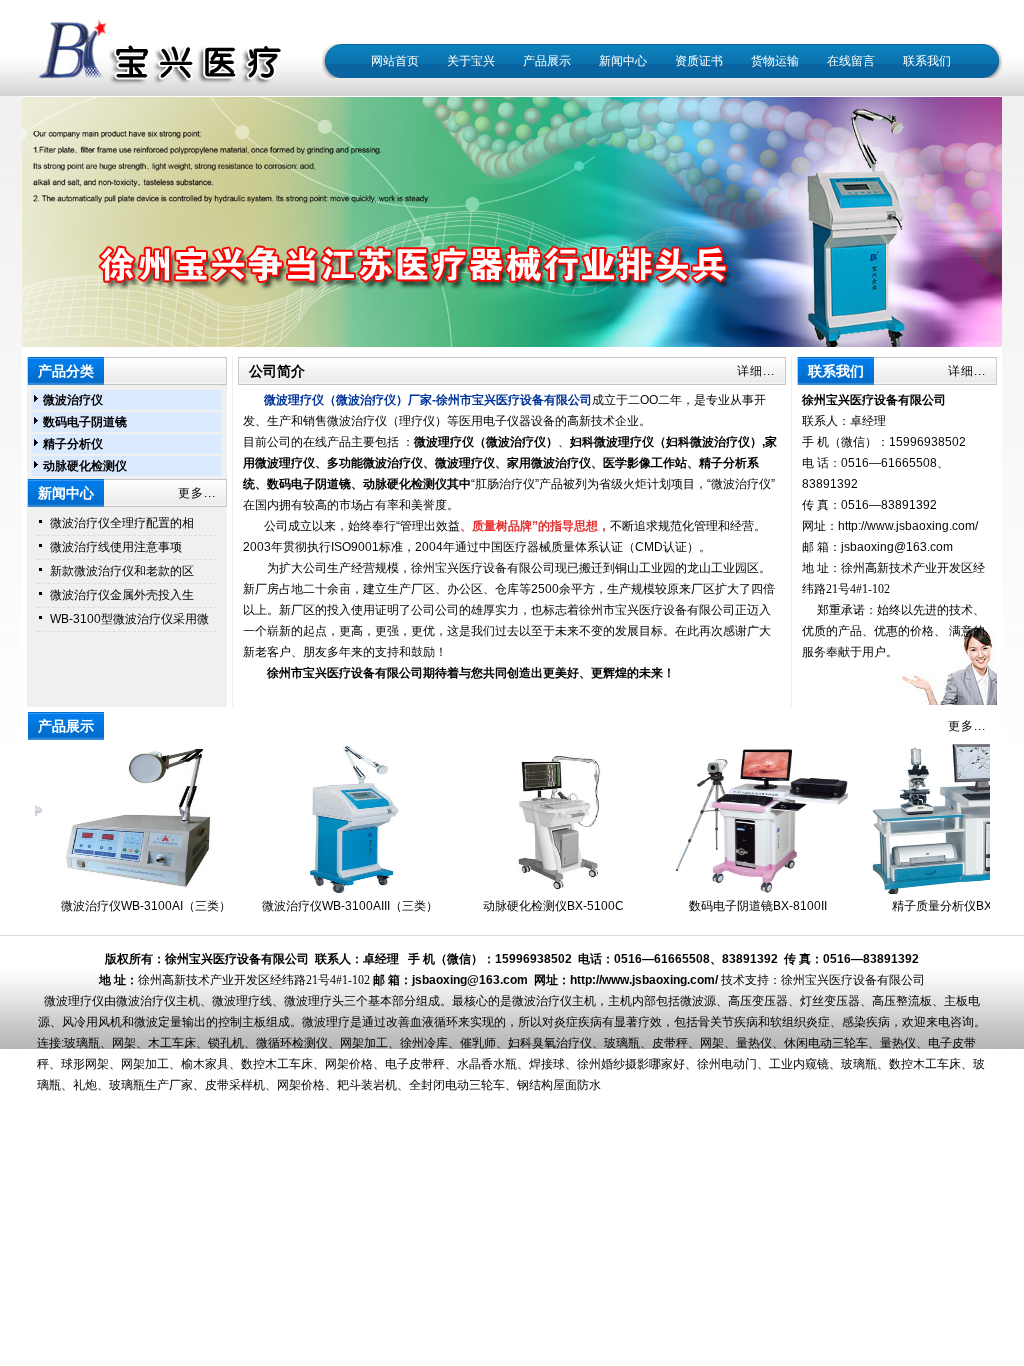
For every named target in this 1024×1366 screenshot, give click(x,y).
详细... (756, 371)
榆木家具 (205, 1064)
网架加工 (364, 1043)
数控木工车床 (277, 1064)
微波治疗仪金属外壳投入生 (122, 595)
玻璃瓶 (82, 1043)
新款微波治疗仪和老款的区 (122, 571)
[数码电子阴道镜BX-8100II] (738, 890)
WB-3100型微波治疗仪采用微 (129, 619)
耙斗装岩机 (367, 1085)
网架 (124, 1043)
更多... (197, 493)
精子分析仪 (73, 444)
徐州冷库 (424, 1043)
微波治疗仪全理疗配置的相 (122, 523)
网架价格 (349, 1064)
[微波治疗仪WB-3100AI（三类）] (126, 890)
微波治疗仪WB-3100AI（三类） (126, 906)
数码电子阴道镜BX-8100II (738, 906)
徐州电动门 (727, 1064)
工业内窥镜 (799, 1064)
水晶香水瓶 (487, 1064)
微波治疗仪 (73, 400)
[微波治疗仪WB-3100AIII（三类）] (330, 890)
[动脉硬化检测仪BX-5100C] (534, 890)
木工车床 (172, 1043)
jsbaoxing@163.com (897, 547)
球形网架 (85, 1064)
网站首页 (395, 61)
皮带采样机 (235, 1085)
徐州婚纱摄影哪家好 (631, 1064)
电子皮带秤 (415, 1064)
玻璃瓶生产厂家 (151, 1085)
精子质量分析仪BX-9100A (942, 906)
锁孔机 (226, 1043)
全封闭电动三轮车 (457, 1085)
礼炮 (85, 1085)
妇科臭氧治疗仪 (550, 1043)
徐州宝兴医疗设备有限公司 (853, 980)
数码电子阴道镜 (85, 422)
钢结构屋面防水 (559, 1085)
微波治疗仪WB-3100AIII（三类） (330, 906)
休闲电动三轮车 (826, 1043)
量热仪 (754, 1043)
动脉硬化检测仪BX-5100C (533, 906)
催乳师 (478, 1043)
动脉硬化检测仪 (85, 466)
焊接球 (547, 1064)
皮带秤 (670, 1043)
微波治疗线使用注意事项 (116, 547)
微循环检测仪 (292, 1043)
